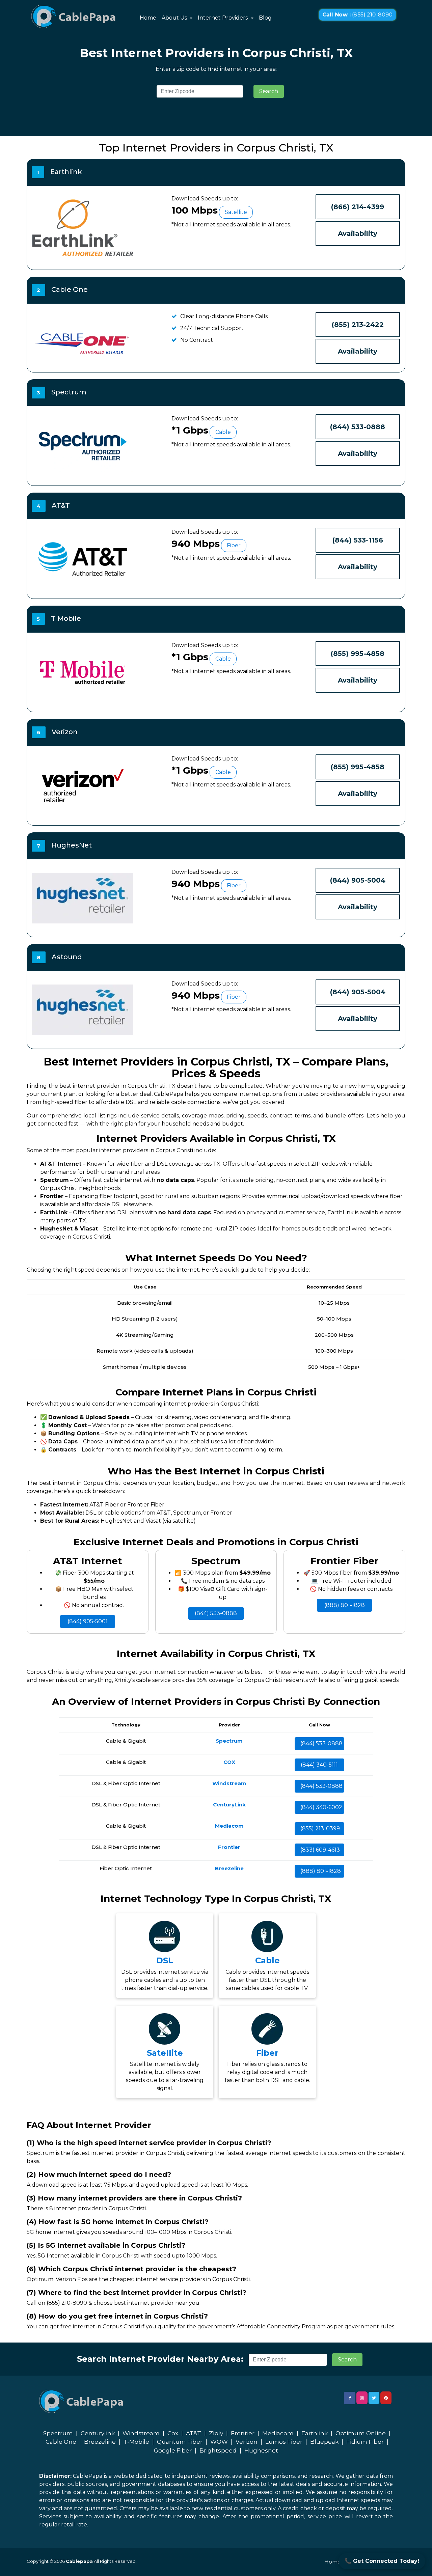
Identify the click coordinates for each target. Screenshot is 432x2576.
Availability (358, 233)
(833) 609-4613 (320, 1850)
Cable (267, 1960)
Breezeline (100, 2442)
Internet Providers (223, 18)
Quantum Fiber (180, 2442)
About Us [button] (175, 18)
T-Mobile (136, 2442)
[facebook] (350, 2398)
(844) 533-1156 (358, 540)
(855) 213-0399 (320, 1829)
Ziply (216, 2433)
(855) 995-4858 (358, 654)
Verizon (247, 2442)
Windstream (141, 2433)
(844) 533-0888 (358, 427)
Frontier (243, 2433)
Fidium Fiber (365, 2442)
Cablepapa (79, 2561)
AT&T (194, 2433)
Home (148, 18)
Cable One (61, 2442)
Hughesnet (261, 2450)
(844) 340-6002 (321, 1807)
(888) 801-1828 (345, 1605)
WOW (219, 2442)
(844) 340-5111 (319, 1765)
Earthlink (315, 2433)
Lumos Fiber (284, 2442)
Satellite (165, 2053)
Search (269, 91)
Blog (265, 18)
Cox (173, 2433)
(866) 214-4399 (358, 207)
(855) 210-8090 (357, 15)
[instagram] (362, 2398)
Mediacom (278, 2433)
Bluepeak (324, 2442)
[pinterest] (386, 2398)
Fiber (267, 2053)
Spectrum (58, 2433)
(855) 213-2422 (358, 325)
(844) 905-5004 (358, 880)
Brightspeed (218, 2450)
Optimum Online (361, 2433)
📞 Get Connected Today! (382, 2561)
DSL (165, 1960)
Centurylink (98, 2433)
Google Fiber (173, 2450)
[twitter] (374, 2398)
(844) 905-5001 (88, 1621)
